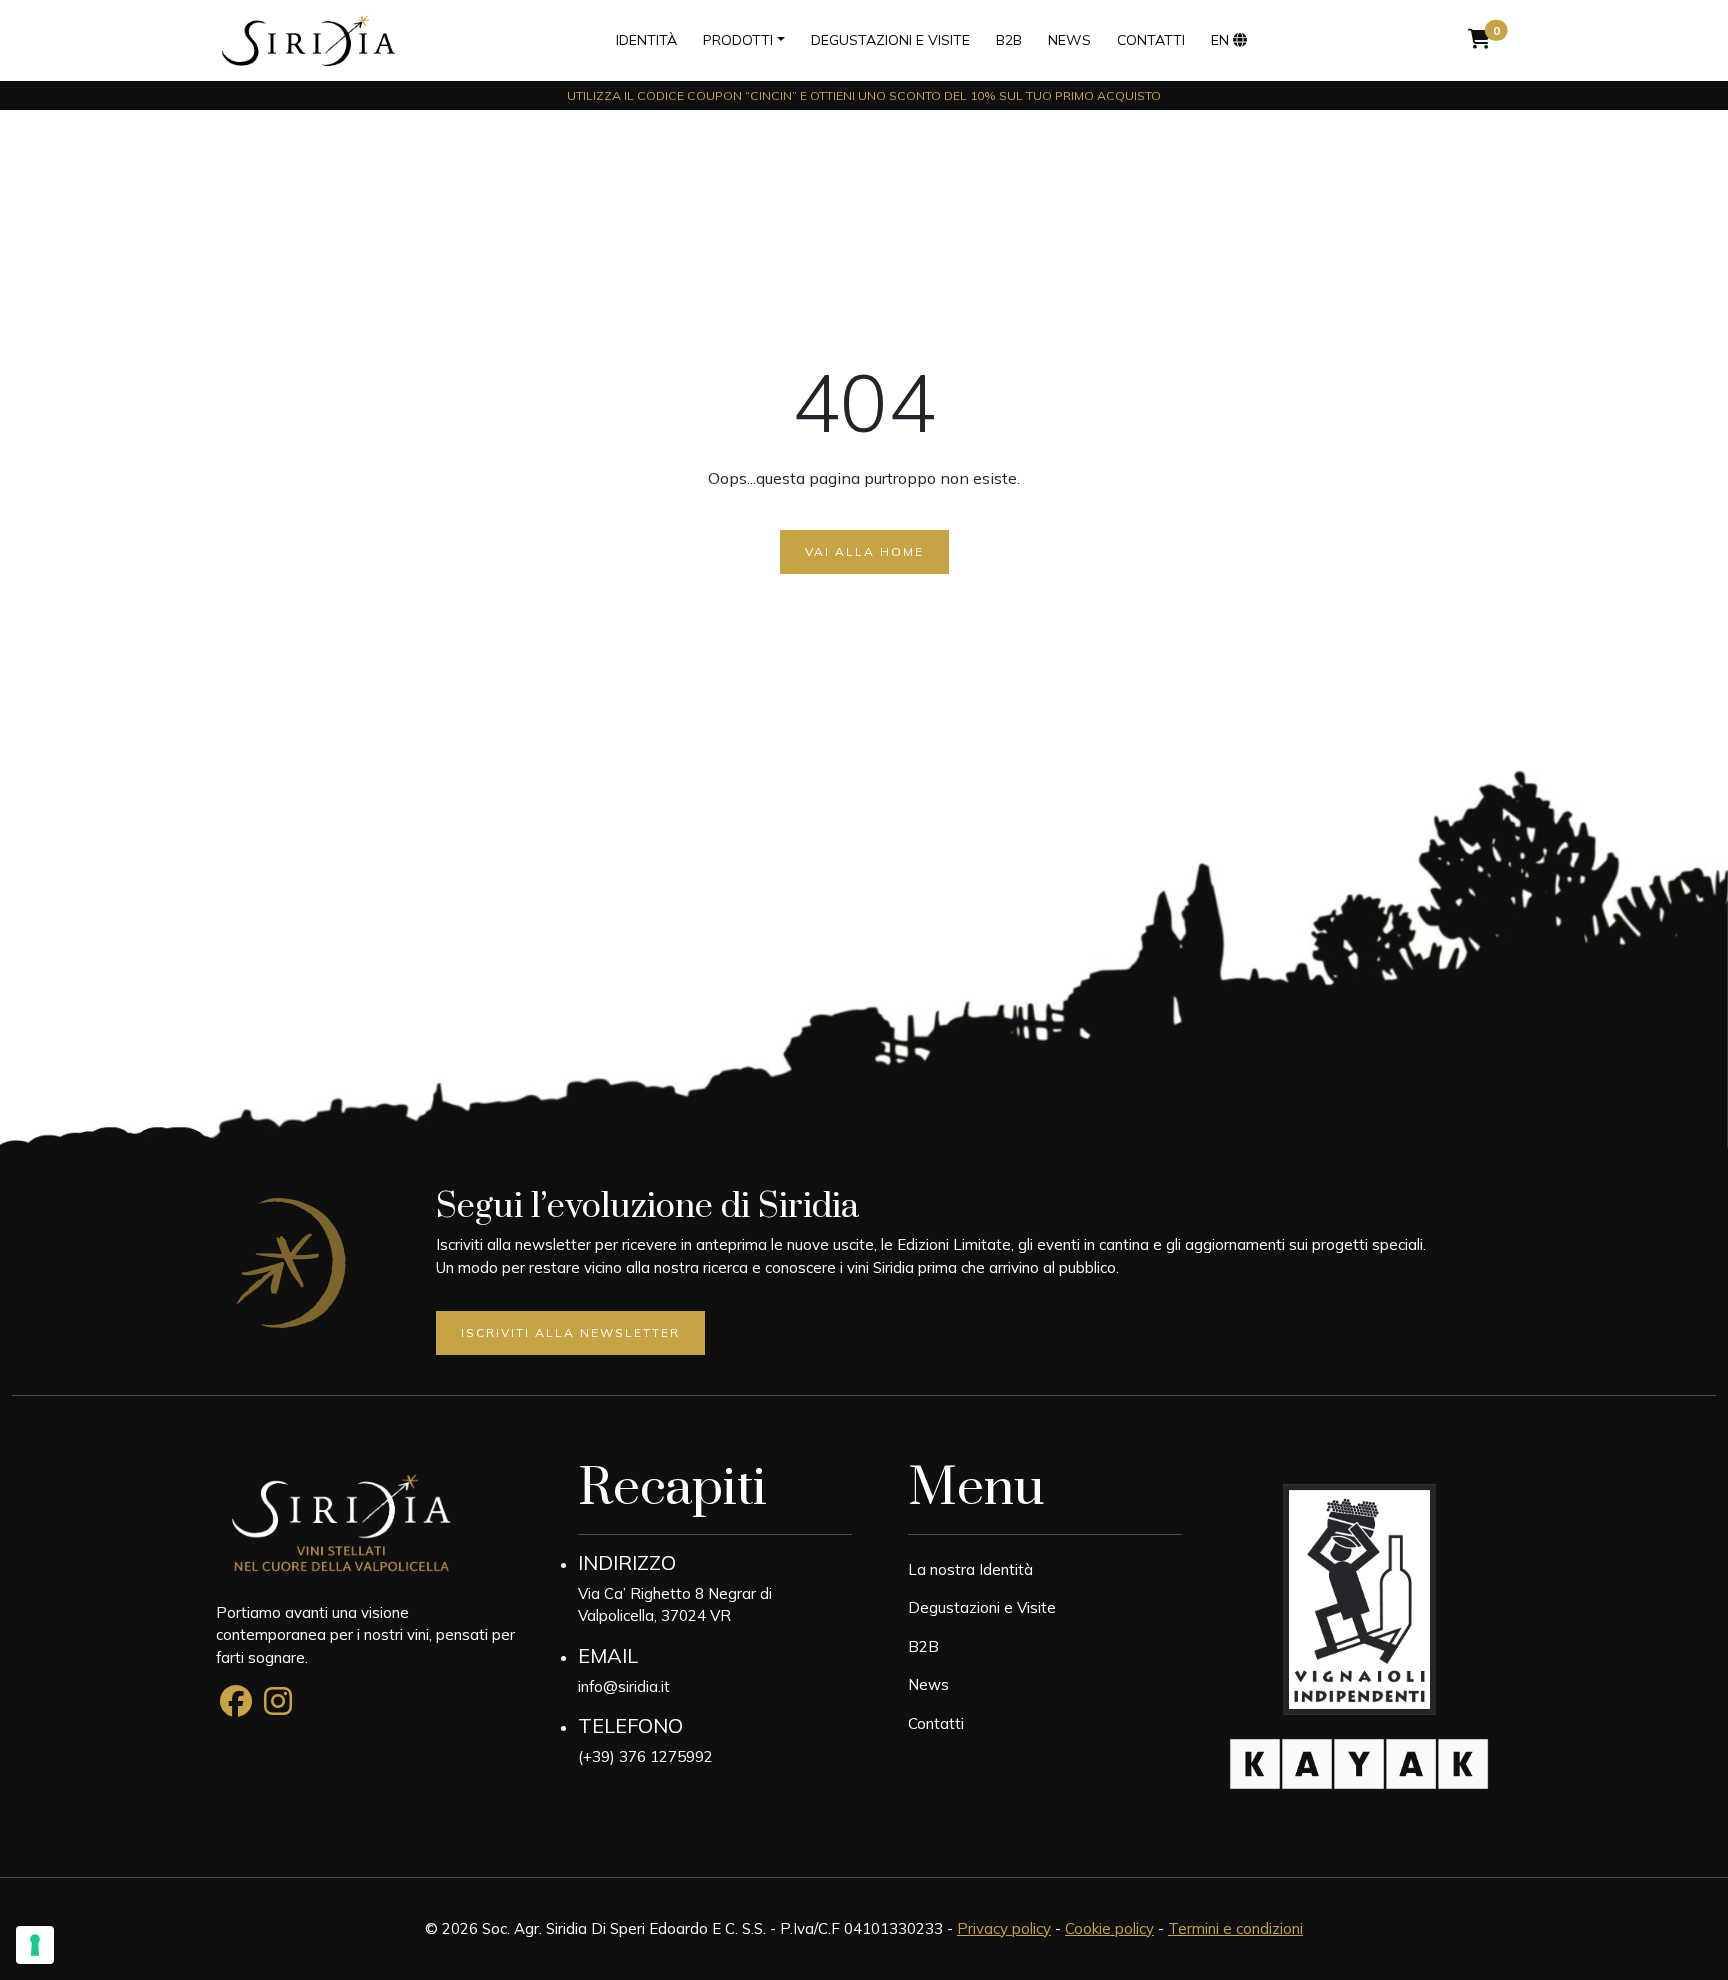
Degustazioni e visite (890, 40)
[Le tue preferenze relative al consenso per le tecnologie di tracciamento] (35, 1945)
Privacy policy (1004, 1928)
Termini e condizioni (1235, 1928)
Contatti (1151, 40)
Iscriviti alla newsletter (570, 1332)
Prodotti (738, 40)
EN (1220, 40)
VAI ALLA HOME (864, 551)
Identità (646, 40)
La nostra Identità (970, 1569)
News (1069, 40)
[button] (1479, 40)
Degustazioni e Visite (982, 1607)
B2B (1009, 40)
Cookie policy (1109, 1928)
